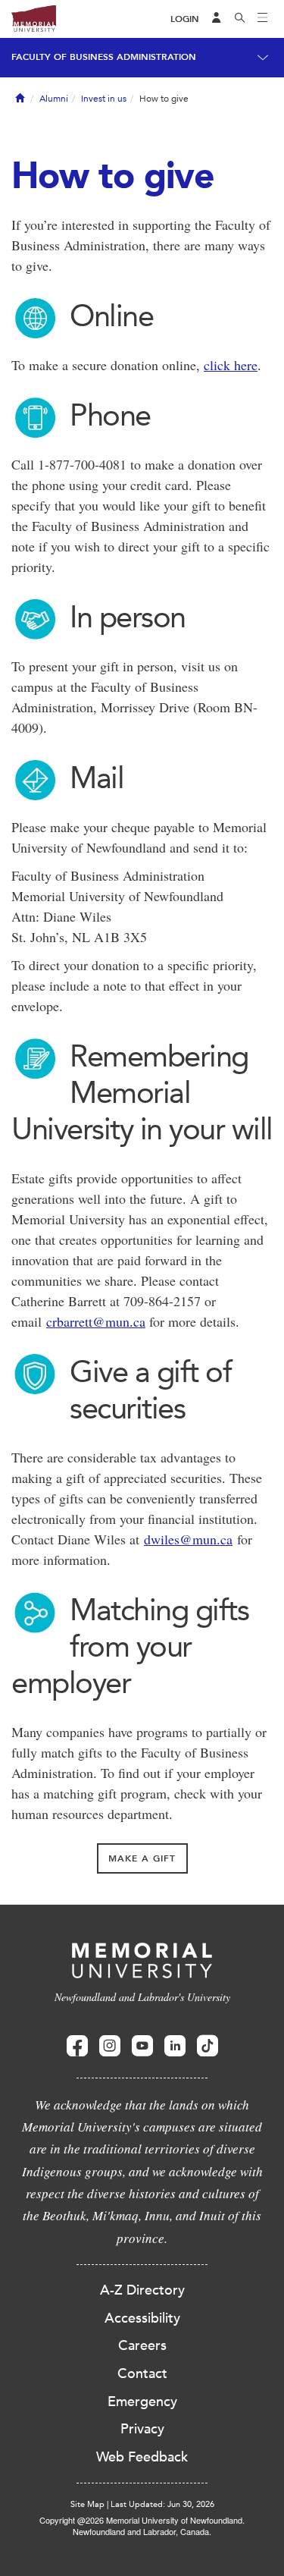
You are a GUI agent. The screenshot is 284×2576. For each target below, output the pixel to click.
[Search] (240, 19)
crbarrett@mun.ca (96, 1321)
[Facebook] (77, 2046)
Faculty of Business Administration (104, 57)
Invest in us (104, 99)
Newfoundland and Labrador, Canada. (142, 2531)
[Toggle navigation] (263, 19)
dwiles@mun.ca (188, 1539)
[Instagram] (110, 2046)
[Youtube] (142, 2046)
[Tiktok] (208, 2046)
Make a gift (142, 1858)
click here (231, 365)
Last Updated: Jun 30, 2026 (162, 2504)
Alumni (54, 99)
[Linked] (175, 2046)
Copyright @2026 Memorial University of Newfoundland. (142, 2520)
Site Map (87, 2504)
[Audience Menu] (217, 19)
